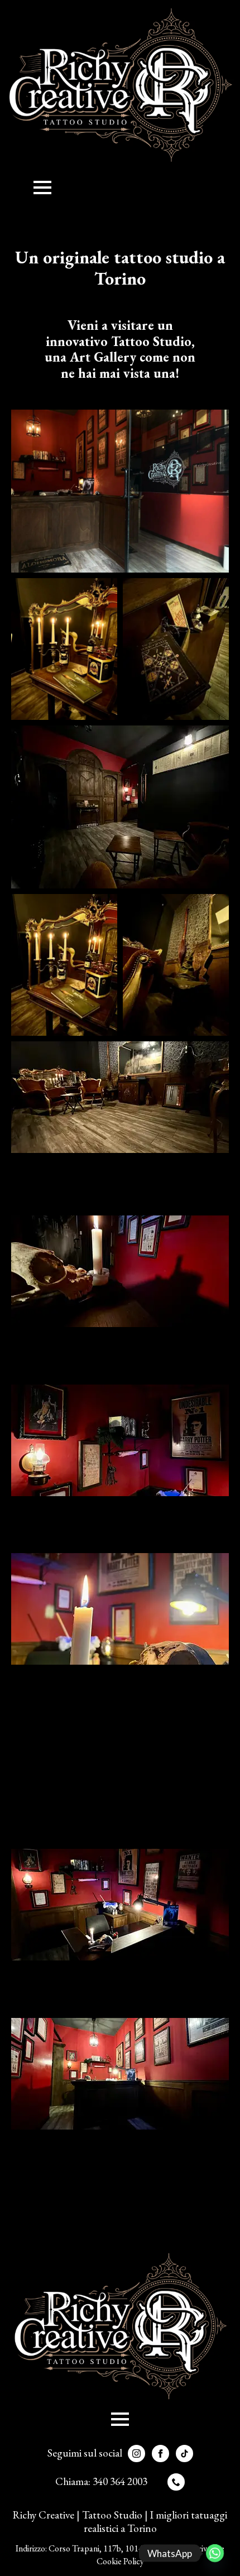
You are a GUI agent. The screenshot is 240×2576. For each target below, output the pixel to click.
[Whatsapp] (215, 2553)
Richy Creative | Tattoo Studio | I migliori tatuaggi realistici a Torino (120, 2522)
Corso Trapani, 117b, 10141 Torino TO (118, 2548)
